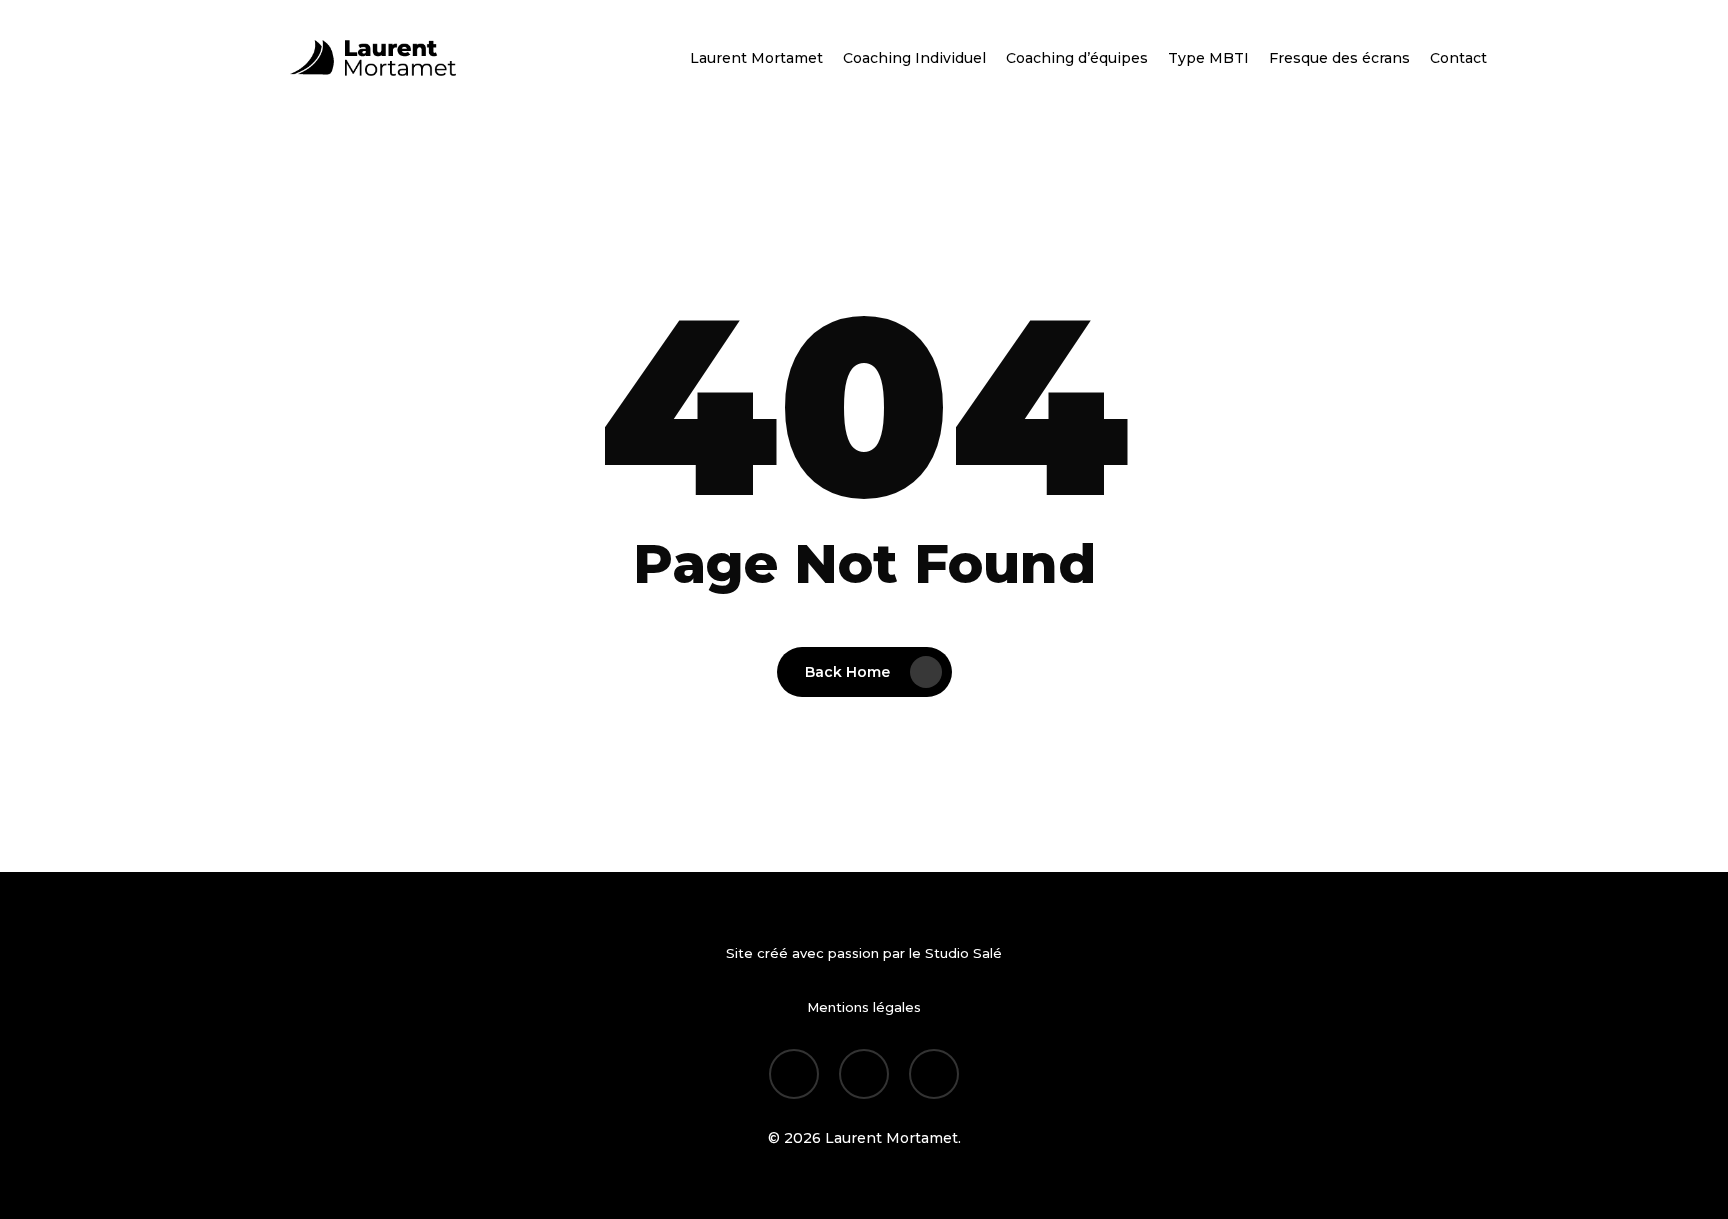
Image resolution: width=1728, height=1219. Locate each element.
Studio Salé (963, 953)
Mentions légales (864, 1007)
